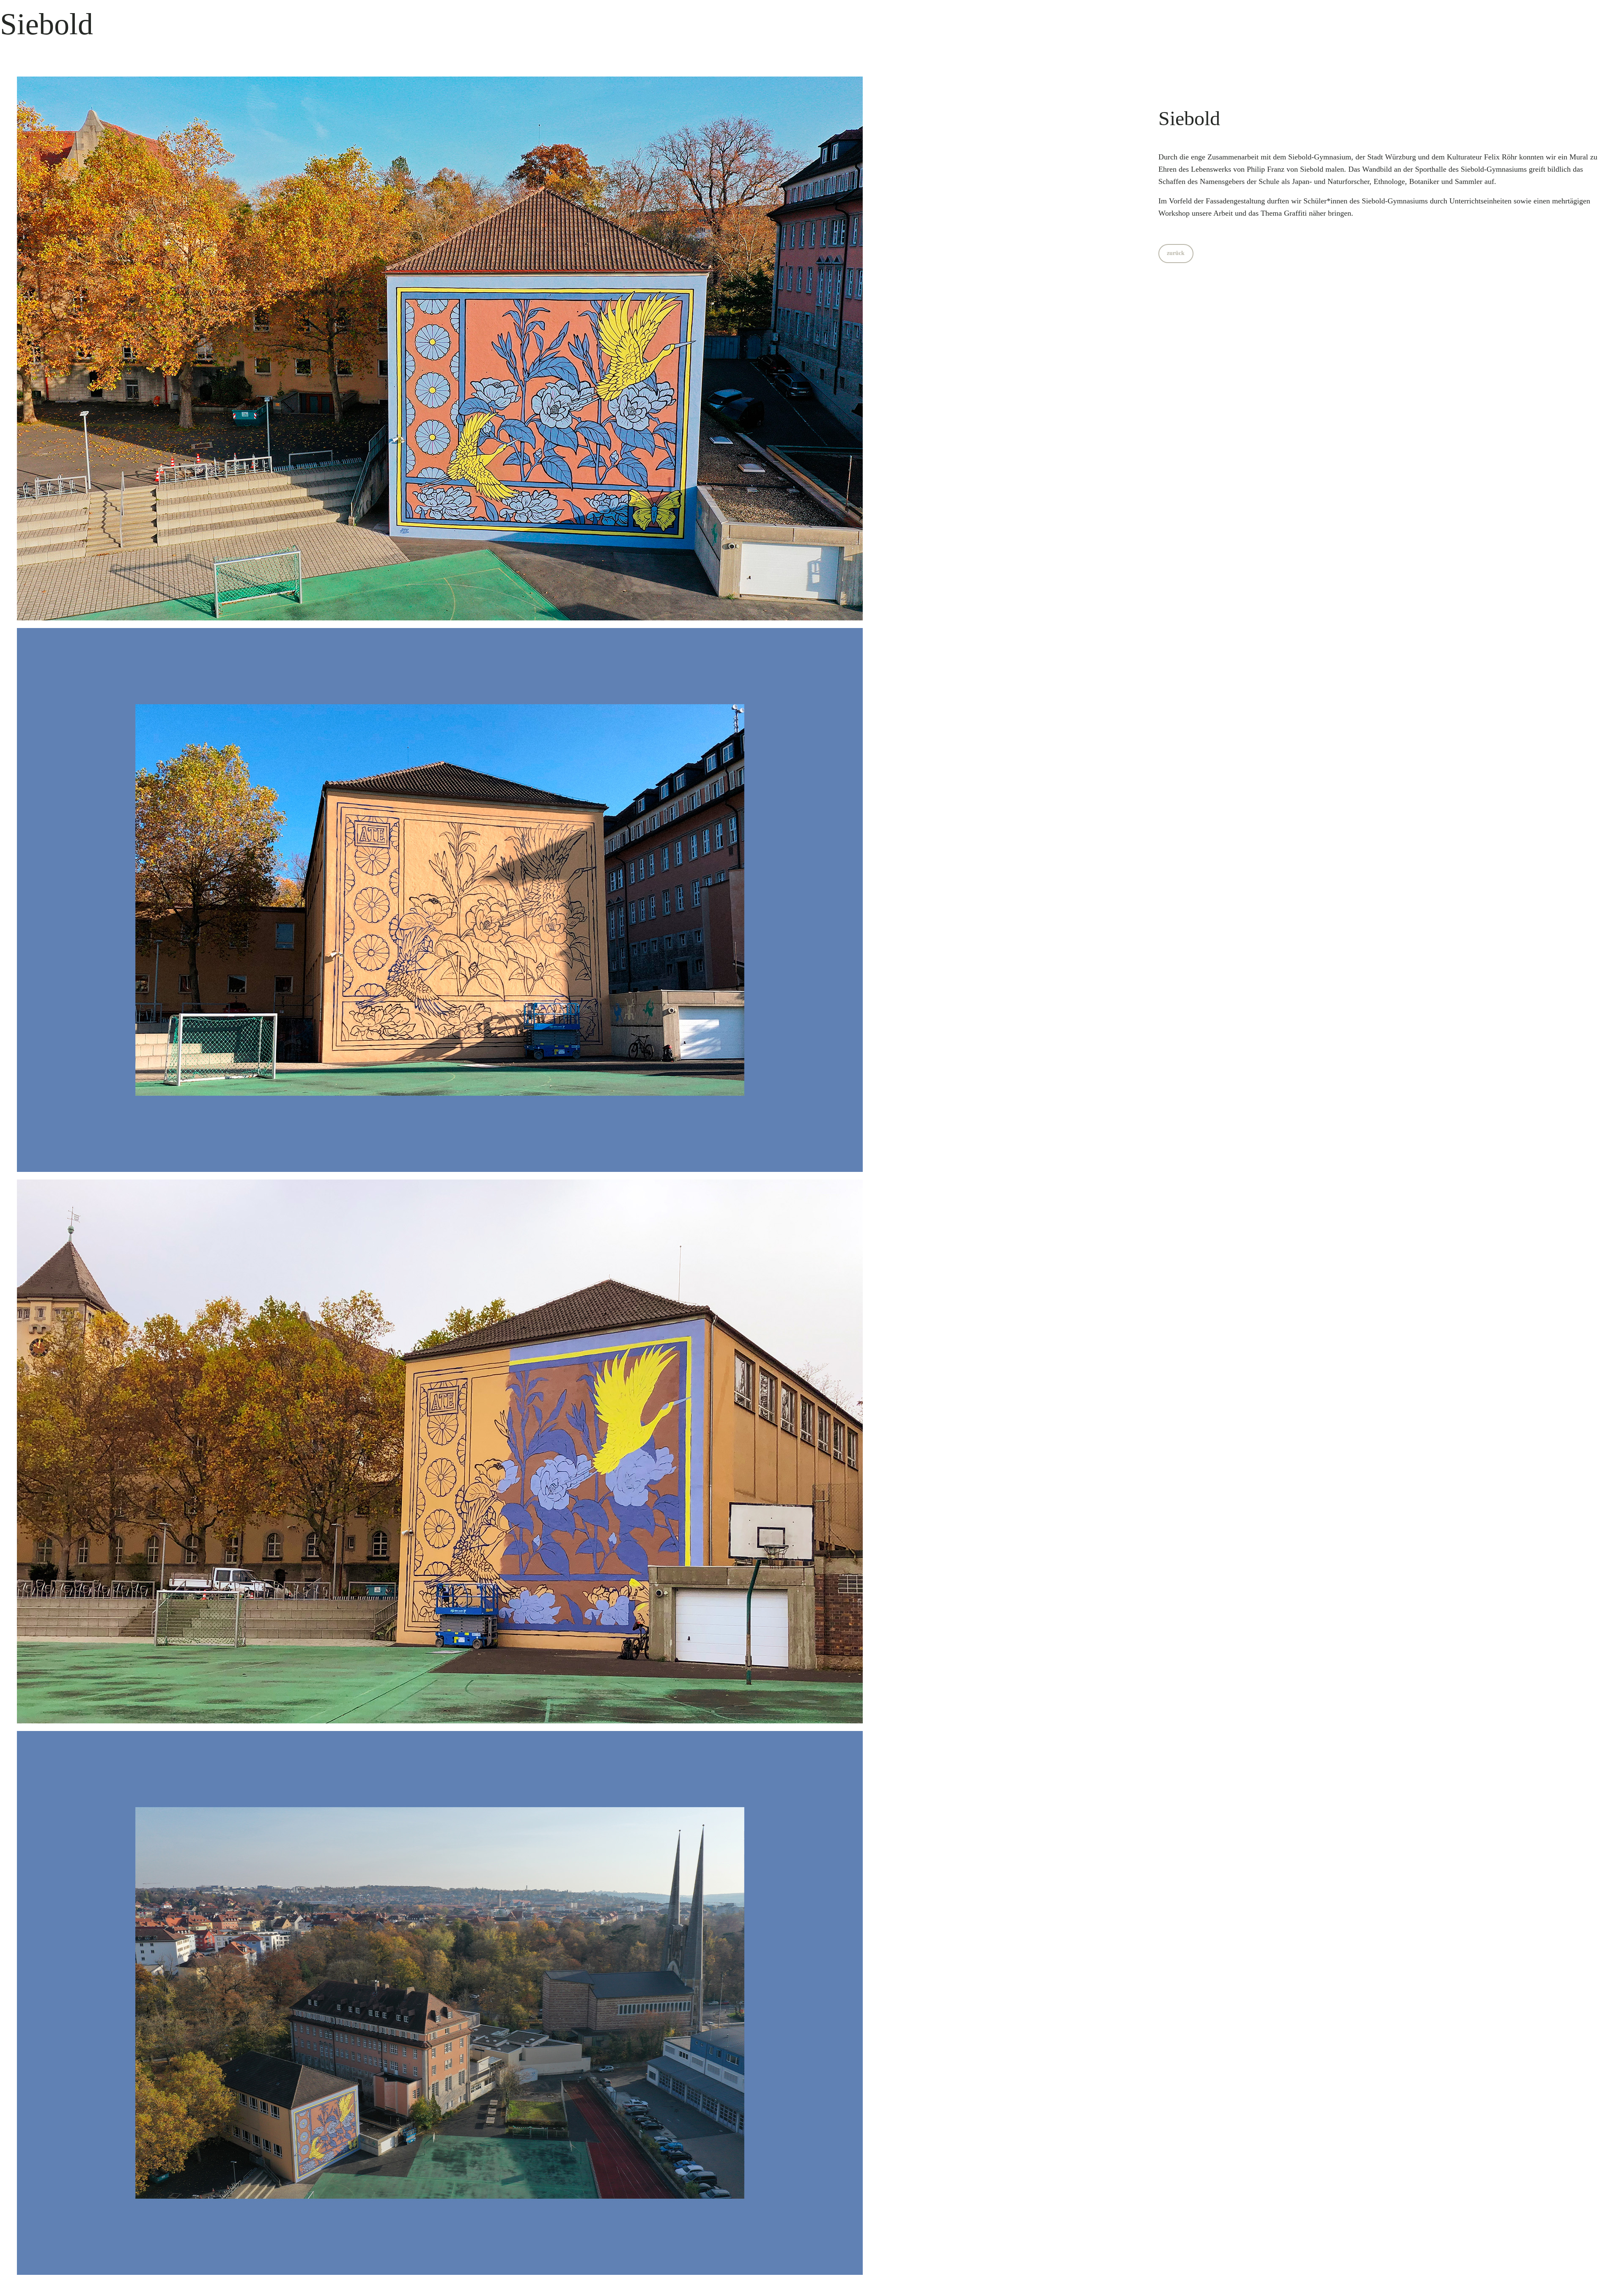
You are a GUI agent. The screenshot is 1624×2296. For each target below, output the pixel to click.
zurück (1176, 253)
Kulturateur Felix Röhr (1482, 157)
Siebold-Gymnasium (1320, 157)
